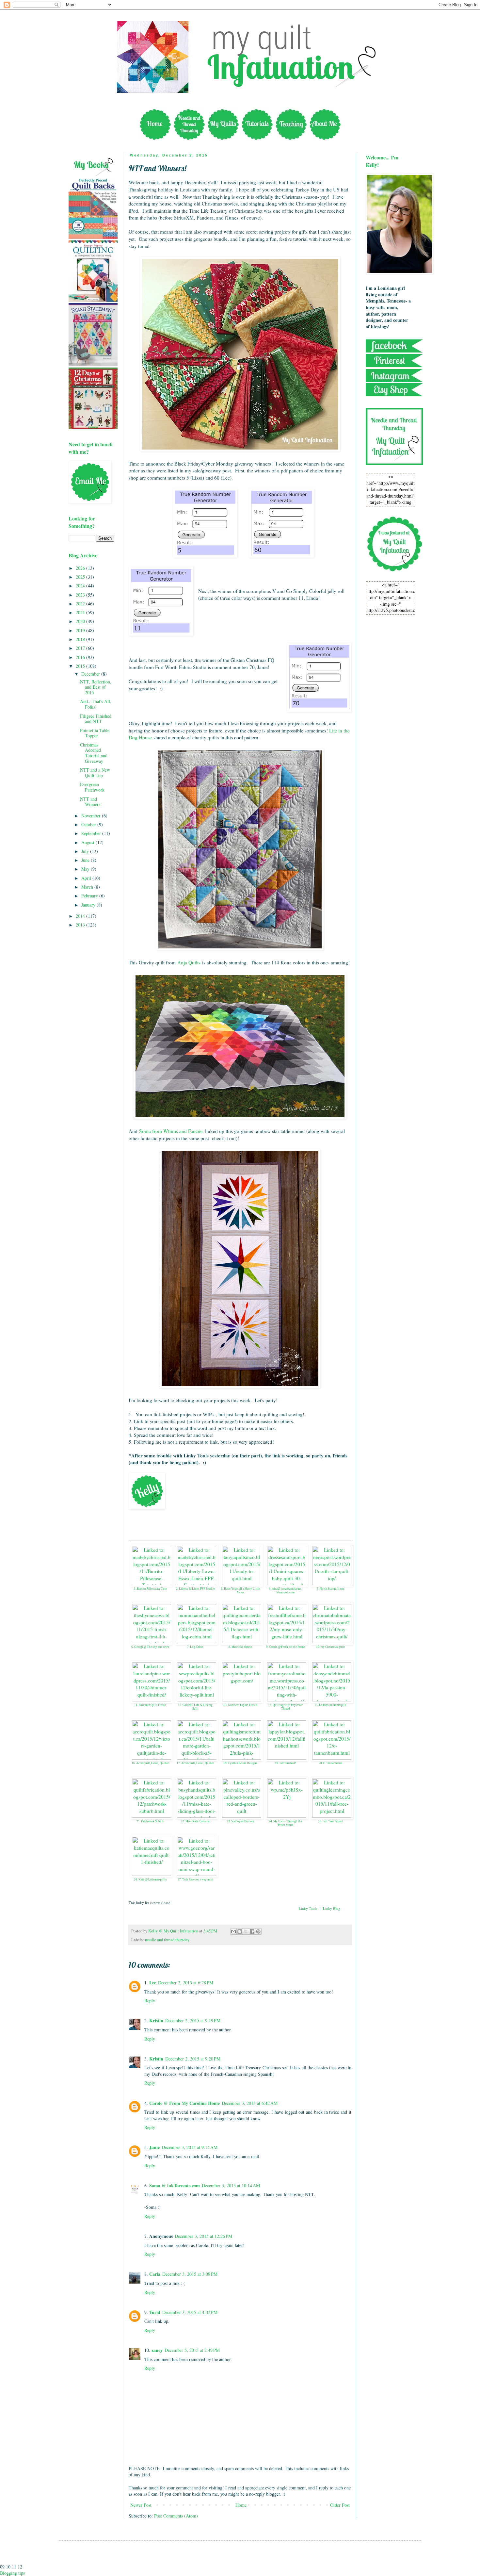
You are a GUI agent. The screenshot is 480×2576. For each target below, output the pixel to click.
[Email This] (233, 1931)
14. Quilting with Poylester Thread (285, 1707)
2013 (81, 925)
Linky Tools (308, 1908)
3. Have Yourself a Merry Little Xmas (240, 1591)
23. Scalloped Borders (240, 1821)
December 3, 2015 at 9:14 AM (190, 2147)
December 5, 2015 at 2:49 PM (192, 2350)
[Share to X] (246, 1931)
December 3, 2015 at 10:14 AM (231, 2185)
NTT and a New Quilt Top (95, 773)
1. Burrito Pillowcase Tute (150, 1589)
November (92, 816)
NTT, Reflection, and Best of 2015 (96, 687)
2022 (81, 604)
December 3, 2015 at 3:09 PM (190, 2274)
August (88, 842)
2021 (81, 612)
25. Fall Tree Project (331, 1821)
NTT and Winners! (91, 802)
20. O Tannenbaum (330, 1763)
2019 (81, 630)
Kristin (156, 2020)
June (86, 860)
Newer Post (141, 2505)
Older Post (340, 2505)
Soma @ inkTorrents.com (175, 2185)
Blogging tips (12, 2573)
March (88, 887)
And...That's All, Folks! (96, 704)
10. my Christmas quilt (330, 1647)
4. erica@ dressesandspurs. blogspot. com (285, 1591)
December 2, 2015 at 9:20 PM (193, 2059)
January (89, 905)
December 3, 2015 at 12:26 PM (203, 2236)
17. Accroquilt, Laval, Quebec (195, 1763)
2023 (81, 595)
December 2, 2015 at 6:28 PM (186, 1983)
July (86, 851)
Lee (153, 1983)
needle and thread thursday (167, 1940)
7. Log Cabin (195, 1647)
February (90, 896)
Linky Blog (332, 1908)
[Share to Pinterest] (258, 1931)
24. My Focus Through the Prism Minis (285, 1823)
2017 (81, 648)
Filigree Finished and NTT (96, 719)
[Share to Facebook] (252, 1931)
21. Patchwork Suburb (150, 1821)
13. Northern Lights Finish (240, 1705)
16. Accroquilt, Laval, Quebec (150, 1763)
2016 (81, 657)
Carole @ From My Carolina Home (184, 2103)
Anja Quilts (189, 962)
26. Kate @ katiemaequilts (150, 1879)
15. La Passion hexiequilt (330, 1705)
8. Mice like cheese (240, 1647)
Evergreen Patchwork (92, 787)
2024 (81, 586)
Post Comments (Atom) (176, 2516)
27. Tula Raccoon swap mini (195, 1879)
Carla (155, 2274)
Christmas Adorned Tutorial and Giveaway (94, 753)
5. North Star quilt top (331, 1589)
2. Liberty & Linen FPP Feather (195, 1589)
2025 (81, 577)
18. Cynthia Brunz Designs (240, 1763)
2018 (81, 639)
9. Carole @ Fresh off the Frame (286, 1647)
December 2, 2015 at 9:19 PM (193, 2020)
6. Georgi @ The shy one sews (150, 1647)
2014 (81, 916)
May (86, 869)
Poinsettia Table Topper (95, 733)
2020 (81, 621)
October (89, 824)
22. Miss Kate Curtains (195, 1821)
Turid (155, 2312)
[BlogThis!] (240, 1931)
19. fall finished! (285, 1763)
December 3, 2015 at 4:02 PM (190, 2312)
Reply (150, 2001)
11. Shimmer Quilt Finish (150, 1705)
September (92, 833)
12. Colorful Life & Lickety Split (195, 1707)
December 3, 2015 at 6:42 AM (250, 2103)
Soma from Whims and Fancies (171, 1131)
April (87, 878)
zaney (157, 2350)
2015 (81, 666)
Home (241, 2505)
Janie (154, 2147)
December (91, 674)
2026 (81, 568)
